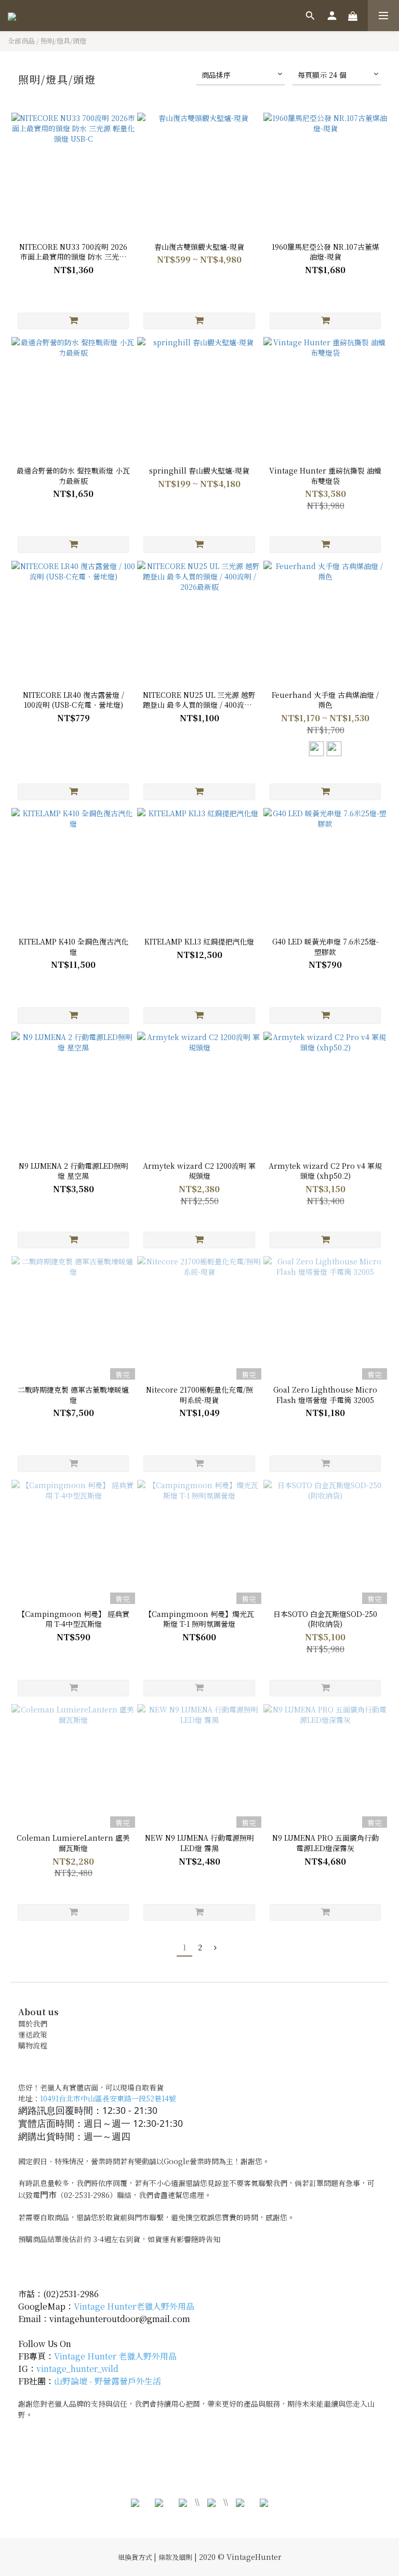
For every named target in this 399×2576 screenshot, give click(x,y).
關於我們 (33, 2024)
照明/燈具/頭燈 (63, 41)
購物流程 (33, 2045)
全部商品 (21, 41)
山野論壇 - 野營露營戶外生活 (108, 2381)
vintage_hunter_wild (77, 2369)
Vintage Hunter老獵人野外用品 (134, 2306)
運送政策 (33, 2034)
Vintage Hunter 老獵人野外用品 (115, 2356)
